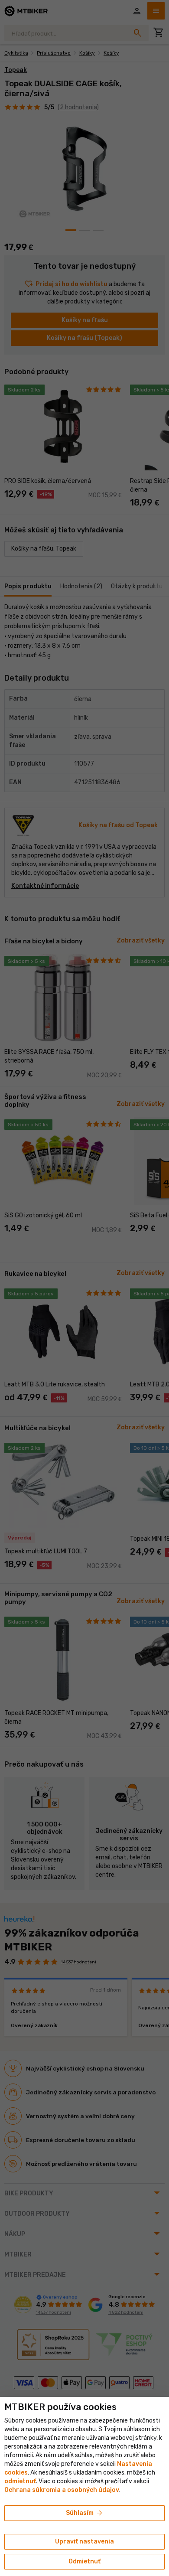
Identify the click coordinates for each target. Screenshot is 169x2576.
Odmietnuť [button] (84, 2561)
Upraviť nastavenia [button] (84, 2542)
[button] (20, 2481)
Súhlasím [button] (85, 2513)
